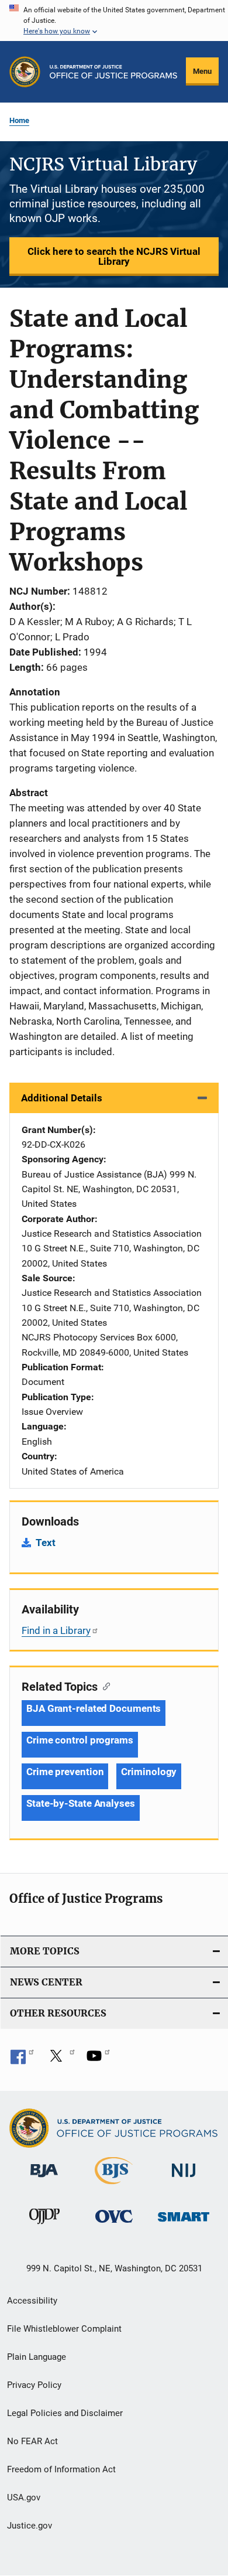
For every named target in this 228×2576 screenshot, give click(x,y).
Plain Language (37, 2357)
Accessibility (32, 2301)
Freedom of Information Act (61, 2469)
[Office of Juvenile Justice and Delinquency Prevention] (44, 2226)
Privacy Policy (34, 2385)
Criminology (149, 1772)
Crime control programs (80, 1740)
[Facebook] (22, 2060)
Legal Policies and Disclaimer (65, 2413)
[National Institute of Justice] (184, 2180)
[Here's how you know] (114, 21)
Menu (202, 71)
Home (19, 120)
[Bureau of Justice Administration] (44, 2179)
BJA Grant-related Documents (94, 1708)
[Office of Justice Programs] (25, 72)
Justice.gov (30, 2526)
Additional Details (62, 1098)
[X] (60, 2060)
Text (46, 1543)
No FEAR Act (32, 2441)
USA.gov (24, 2497)
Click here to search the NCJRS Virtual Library (114, 256)
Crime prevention (65, 1772)
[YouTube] (98, 2060)
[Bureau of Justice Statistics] (114, 2186)
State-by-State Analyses (81, 1803)
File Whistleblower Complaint (64, 2329)
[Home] (113, 72)
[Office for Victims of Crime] (114, 2225)
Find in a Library (56, 1630)
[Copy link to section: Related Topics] (104, 1686)
